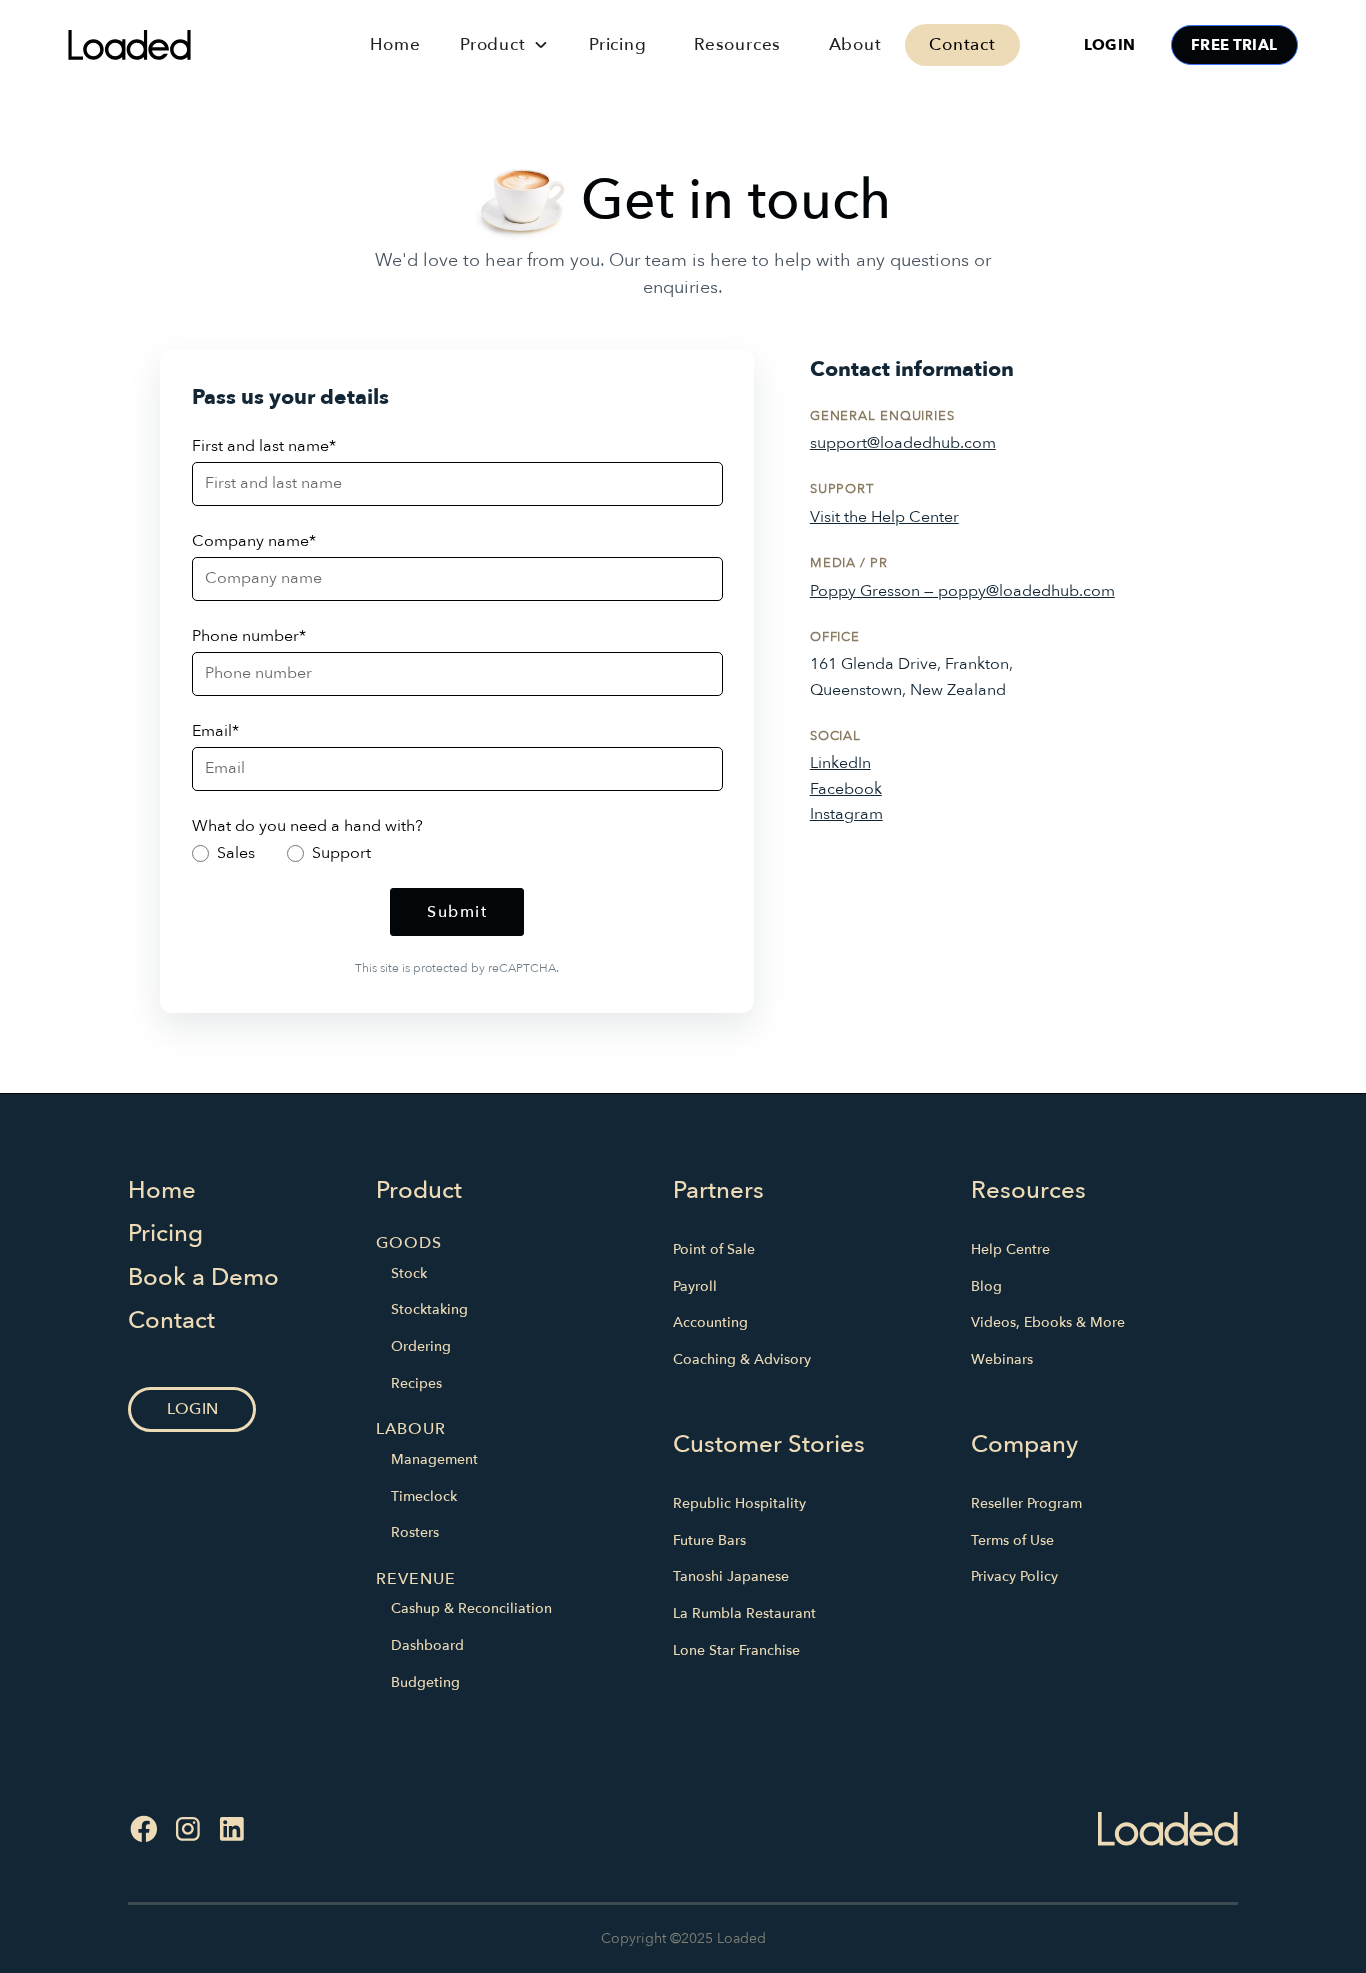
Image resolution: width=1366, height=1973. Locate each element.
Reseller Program (1026, 1503)
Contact (962, 44)
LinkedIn (840, 763)
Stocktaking (429, 1309)
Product (419, 1190)
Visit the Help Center (884, 517)
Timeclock (424, 1496)
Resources (737, 44)
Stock (409, 1273)
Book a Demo (203, 1277)
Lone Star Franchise (736, 1650)
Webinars (1002, 1359)
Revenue (416, 1579)
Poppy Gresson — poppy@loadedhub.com (962, 591)
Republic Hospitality (739, 1503)
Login (1109, 45)
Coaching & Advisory (742, 1359)
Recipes (416, 1383)
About (855, 44)
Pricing (618, 44)
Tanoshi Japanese (731, 1576)
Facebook (846, 789)
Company (1024, 1444)
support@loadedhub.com (903, 443)
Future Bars (709, 1540)
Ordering (421, 1346)
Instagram (846, 814)
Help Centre (1010, 1249)
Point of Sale (714, 1249)
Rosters (415, 1532)
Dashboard (427, 1645)
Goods (409, 1243)
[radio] (223, 853)
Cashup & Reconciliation (471, 1608)
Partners (718, 1190)
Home (395, 44)
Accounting (710, 1322)
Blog (986, 1286)
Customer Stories (769, 1444)
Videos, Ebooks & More (1048, 1322)
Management (434, 1459)
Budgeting (425, 1682)
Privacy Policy (1014, 1576)
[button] (504, 44)
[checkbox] (457, 853)
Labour (411, 1429)
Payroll (695, 1286)
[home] (196, 44)
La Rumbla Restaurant (744, 1613)
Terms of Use (1012, 1540)
